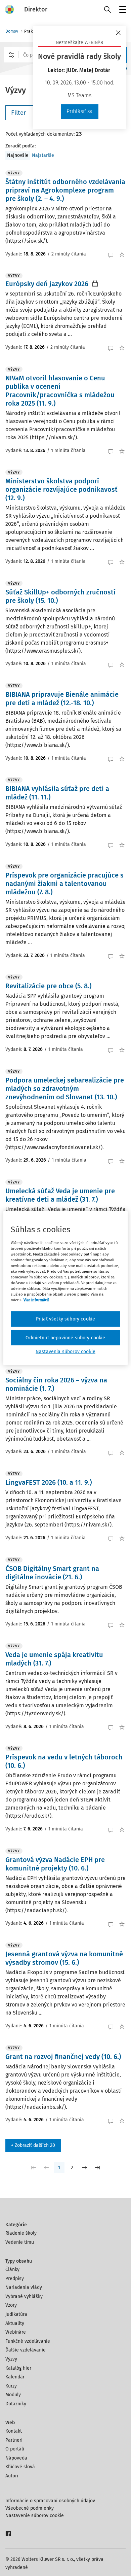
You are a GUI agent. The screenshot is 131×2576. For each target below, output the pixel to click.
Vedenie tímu (20, 2242)
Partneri (14, 2440)
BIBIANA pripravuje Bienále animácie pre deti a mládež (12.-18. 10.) (62, 699)
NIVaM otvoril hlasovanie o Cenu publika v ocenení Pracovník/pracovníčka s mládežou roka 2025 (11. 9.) (60, 391)
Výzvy (11, 2359)
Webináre (16, 2332)
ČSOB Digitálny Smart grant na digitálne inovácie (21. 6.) (52, 1573)
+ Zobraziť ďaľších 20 (33, 2145)
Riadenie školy (21, 2233)
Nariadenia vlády (24, 2287)
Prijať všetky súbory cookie (65, 1319)
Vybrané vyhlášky (24, 2296)
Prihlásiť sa (80, 111)
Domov (12, 31)
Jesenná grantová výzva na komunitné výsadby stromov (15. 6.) (64, 1958)
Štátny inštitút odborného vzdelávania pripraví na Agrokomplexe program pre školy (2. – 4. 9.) (65, 190)
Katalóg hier (18, 2368)
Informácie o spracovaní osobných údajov (50, 2501)
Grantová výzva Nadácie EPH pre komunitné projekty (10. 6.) (55, 1864)
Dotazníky (16, 2404)
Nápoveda (16, 2458)
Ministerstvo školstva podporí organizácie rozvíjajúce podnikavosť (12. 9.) (61, 489)
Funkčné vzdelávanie (28, 2341)
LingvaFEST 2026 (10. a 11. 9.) (49, 1482)
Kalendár (15, 2377)
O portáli (15, 2449)
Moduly (13, 2395)
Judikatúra (16, 2314)
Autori (12, 2476)
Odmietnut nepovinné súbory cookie (65, 1337)
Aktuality (15, 2323)
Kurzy (11, 2386)
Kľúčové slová (20, 2467)
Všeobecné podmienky (30, 2508)
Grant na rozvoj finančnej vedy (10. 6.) (63, 2057)
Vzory (11, 2305)
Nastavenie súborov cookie (35, 2516)
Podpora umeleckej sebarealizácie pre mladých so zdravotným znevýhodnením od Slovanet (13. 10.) (65, 1089)
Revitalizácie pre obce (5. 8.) (48, 986)
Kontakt (14, 2431)
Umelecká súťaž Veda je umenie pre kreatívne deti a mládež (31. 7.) (60, 1195)
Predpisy (15, 2279)
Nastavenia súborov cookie (65, 1352)
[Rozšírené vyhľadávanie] (11, 55)
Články (12, 2270)
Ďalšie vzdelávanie (26, 2350)
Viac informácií (36, 1300)
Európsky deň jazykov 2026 (47, 284)
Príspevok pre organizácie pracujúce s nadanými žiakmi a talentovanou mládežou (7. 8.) (64, 884)
